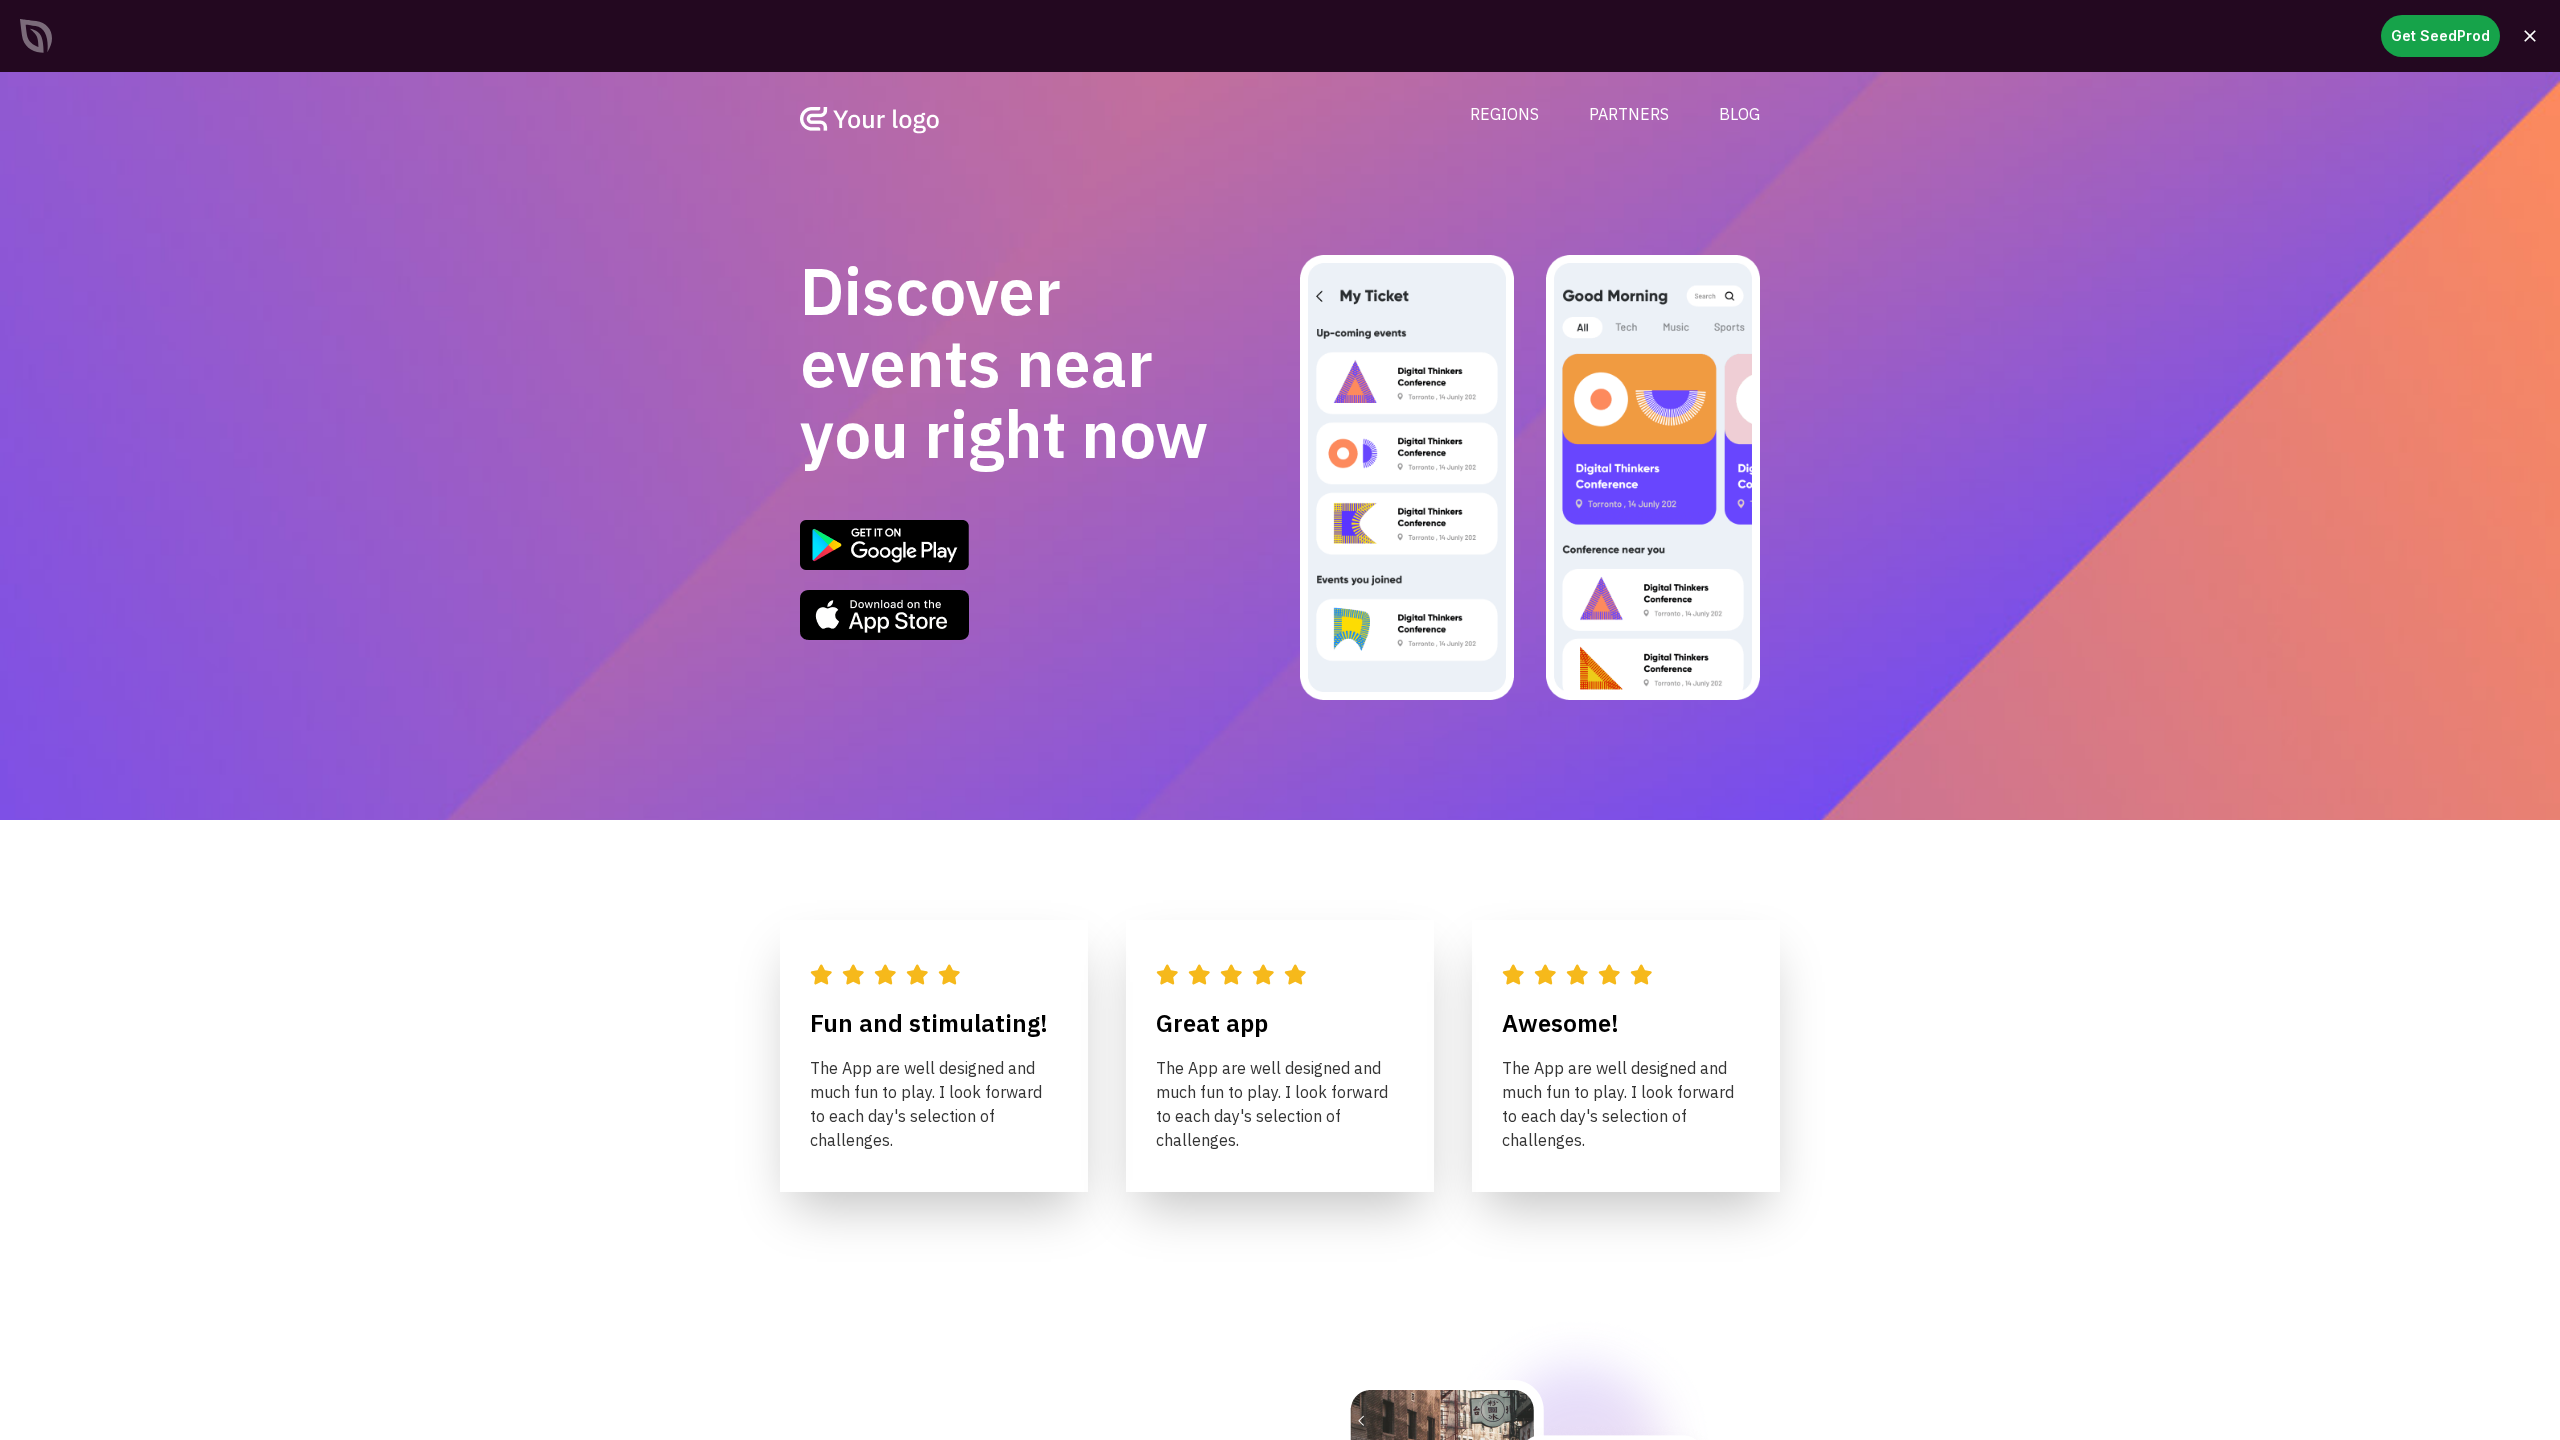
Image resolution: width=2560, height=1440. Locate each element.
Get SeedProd (2440, 35)
